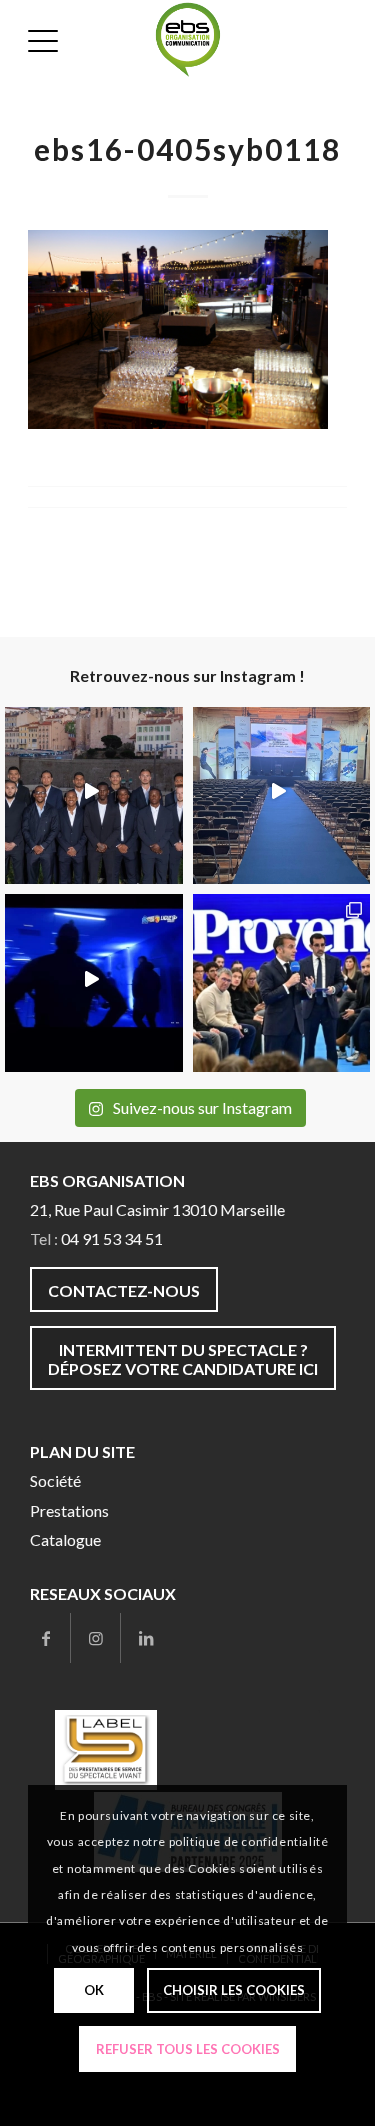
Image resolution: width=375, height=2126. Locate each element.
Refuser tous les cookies (188, 2049)
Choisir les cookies (234, 1990)
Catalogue (65, 1539)
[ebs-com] (188, 40)
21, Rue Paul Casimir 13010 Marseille (157, 1209)
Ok (94, 1990)
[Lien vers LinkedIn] (146, 1638)
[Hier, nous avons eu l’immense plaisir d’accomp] (282, 796)
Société (55, 1480)
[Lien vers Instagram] (95, 1638)
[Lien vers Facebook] (45, 1638)
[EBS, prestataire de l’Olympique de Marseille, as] (94, 983)
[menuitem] (45, 40)
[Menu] (45, 40)
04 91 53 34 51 (112, 1238)
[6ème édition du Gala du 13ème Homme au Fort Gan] (94, 796)
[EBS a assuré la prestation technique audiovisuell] (282, 983)
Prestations (69, 1510)
